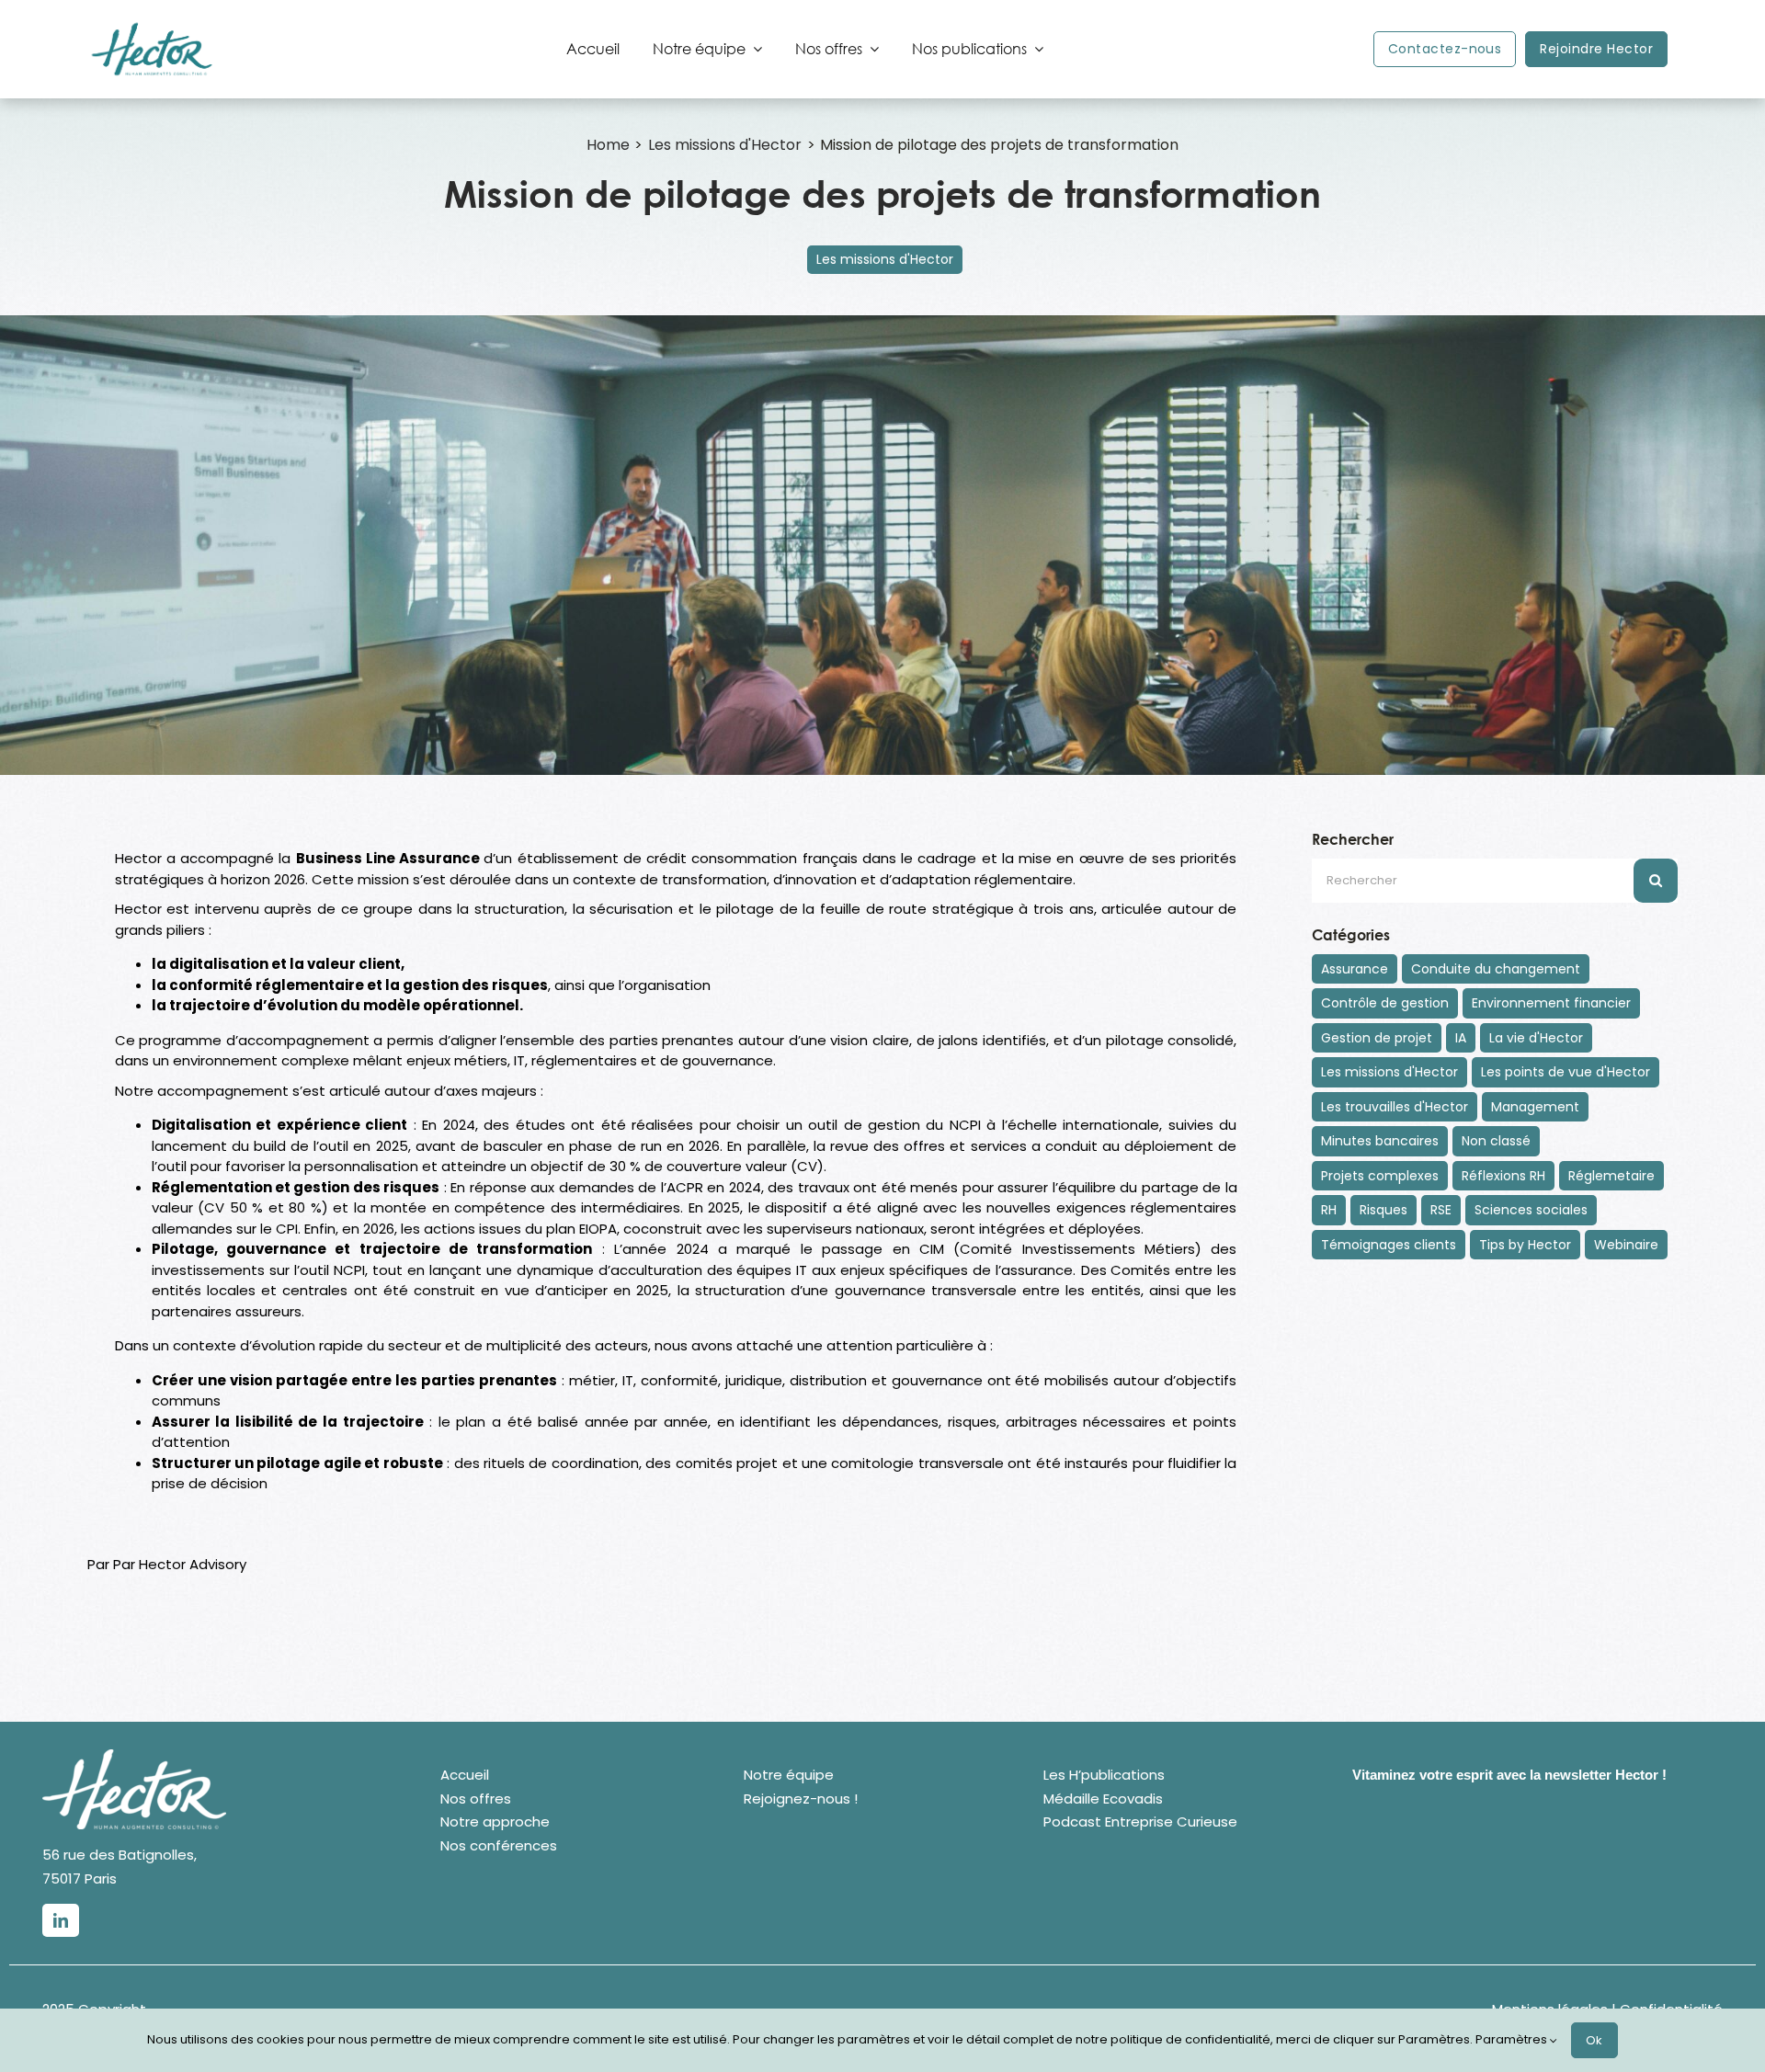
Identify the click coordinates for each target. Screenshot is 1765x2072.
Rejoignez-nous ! (801, 1799)
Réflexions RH (1503, 1176)
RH (1329, 1210)
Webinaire (1626, 1245)
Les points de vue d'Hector (1566, 1072)
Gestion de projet (1377, 1038)
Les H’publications (1104, 1775)
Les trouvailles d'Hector (1395, 1107)
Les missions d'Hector (885, 259)
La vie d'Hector (1536, 1038)
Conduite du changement (1496, 969)
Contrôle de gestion (1385, 1003)
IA (1461, 1038)
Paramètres (1513, 2039)
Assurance (1355, 969)
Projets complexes (1380, 1176)
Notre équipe (789, 1775)
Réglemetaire (1611, 1176)
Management (1535, 1107)
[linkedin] (61, 1920)
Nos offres (476, 1799)
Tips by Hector (1525, 1245)
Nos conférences (499, 1845)
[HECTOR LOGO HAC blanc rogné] (134, 1756)
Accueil (465, 1775)
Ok (1594, 2040)
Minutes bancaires (1380, 1141)
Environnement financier (1551, 1003)
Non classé (1496, 1141)
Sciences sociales (1531, 1210)
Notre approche (495, 1822)
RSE (1441, 1210)
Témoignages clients (1389, 1245)
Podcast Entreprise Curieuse (1140, 1822)
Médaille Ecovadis (1103, 1799)
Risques (1384, 1210)
